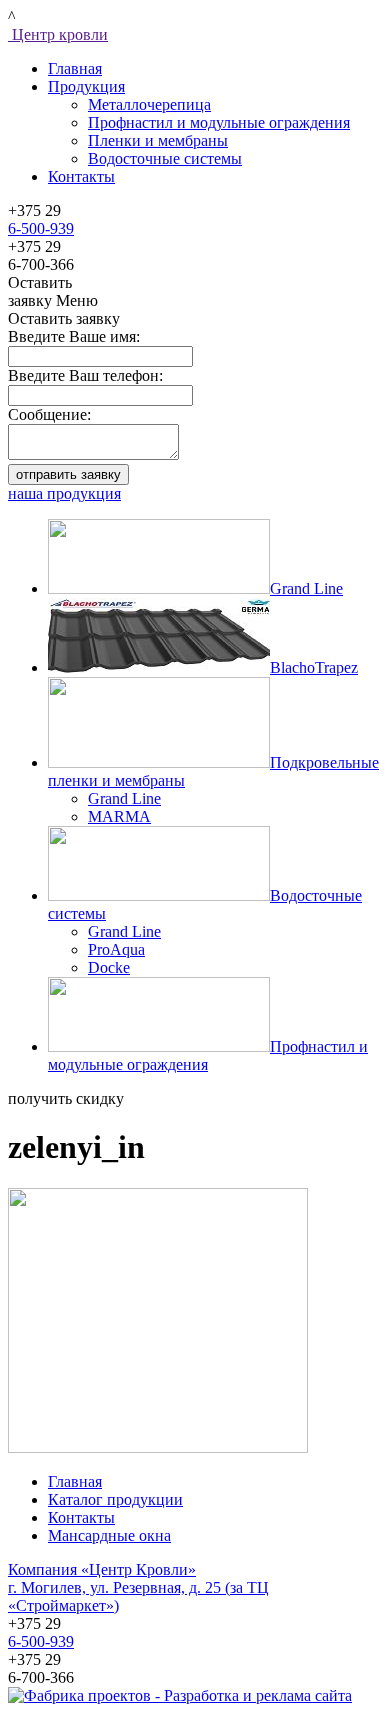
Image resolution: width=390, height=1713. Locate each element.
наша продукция (64, 493)
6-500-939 (41, 228)
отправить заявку (68, 474)
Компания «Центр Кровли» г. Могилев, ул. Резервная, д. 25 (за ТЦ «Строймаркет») (138, 1587)
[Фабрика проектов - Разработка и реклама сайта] (180, 1695)
